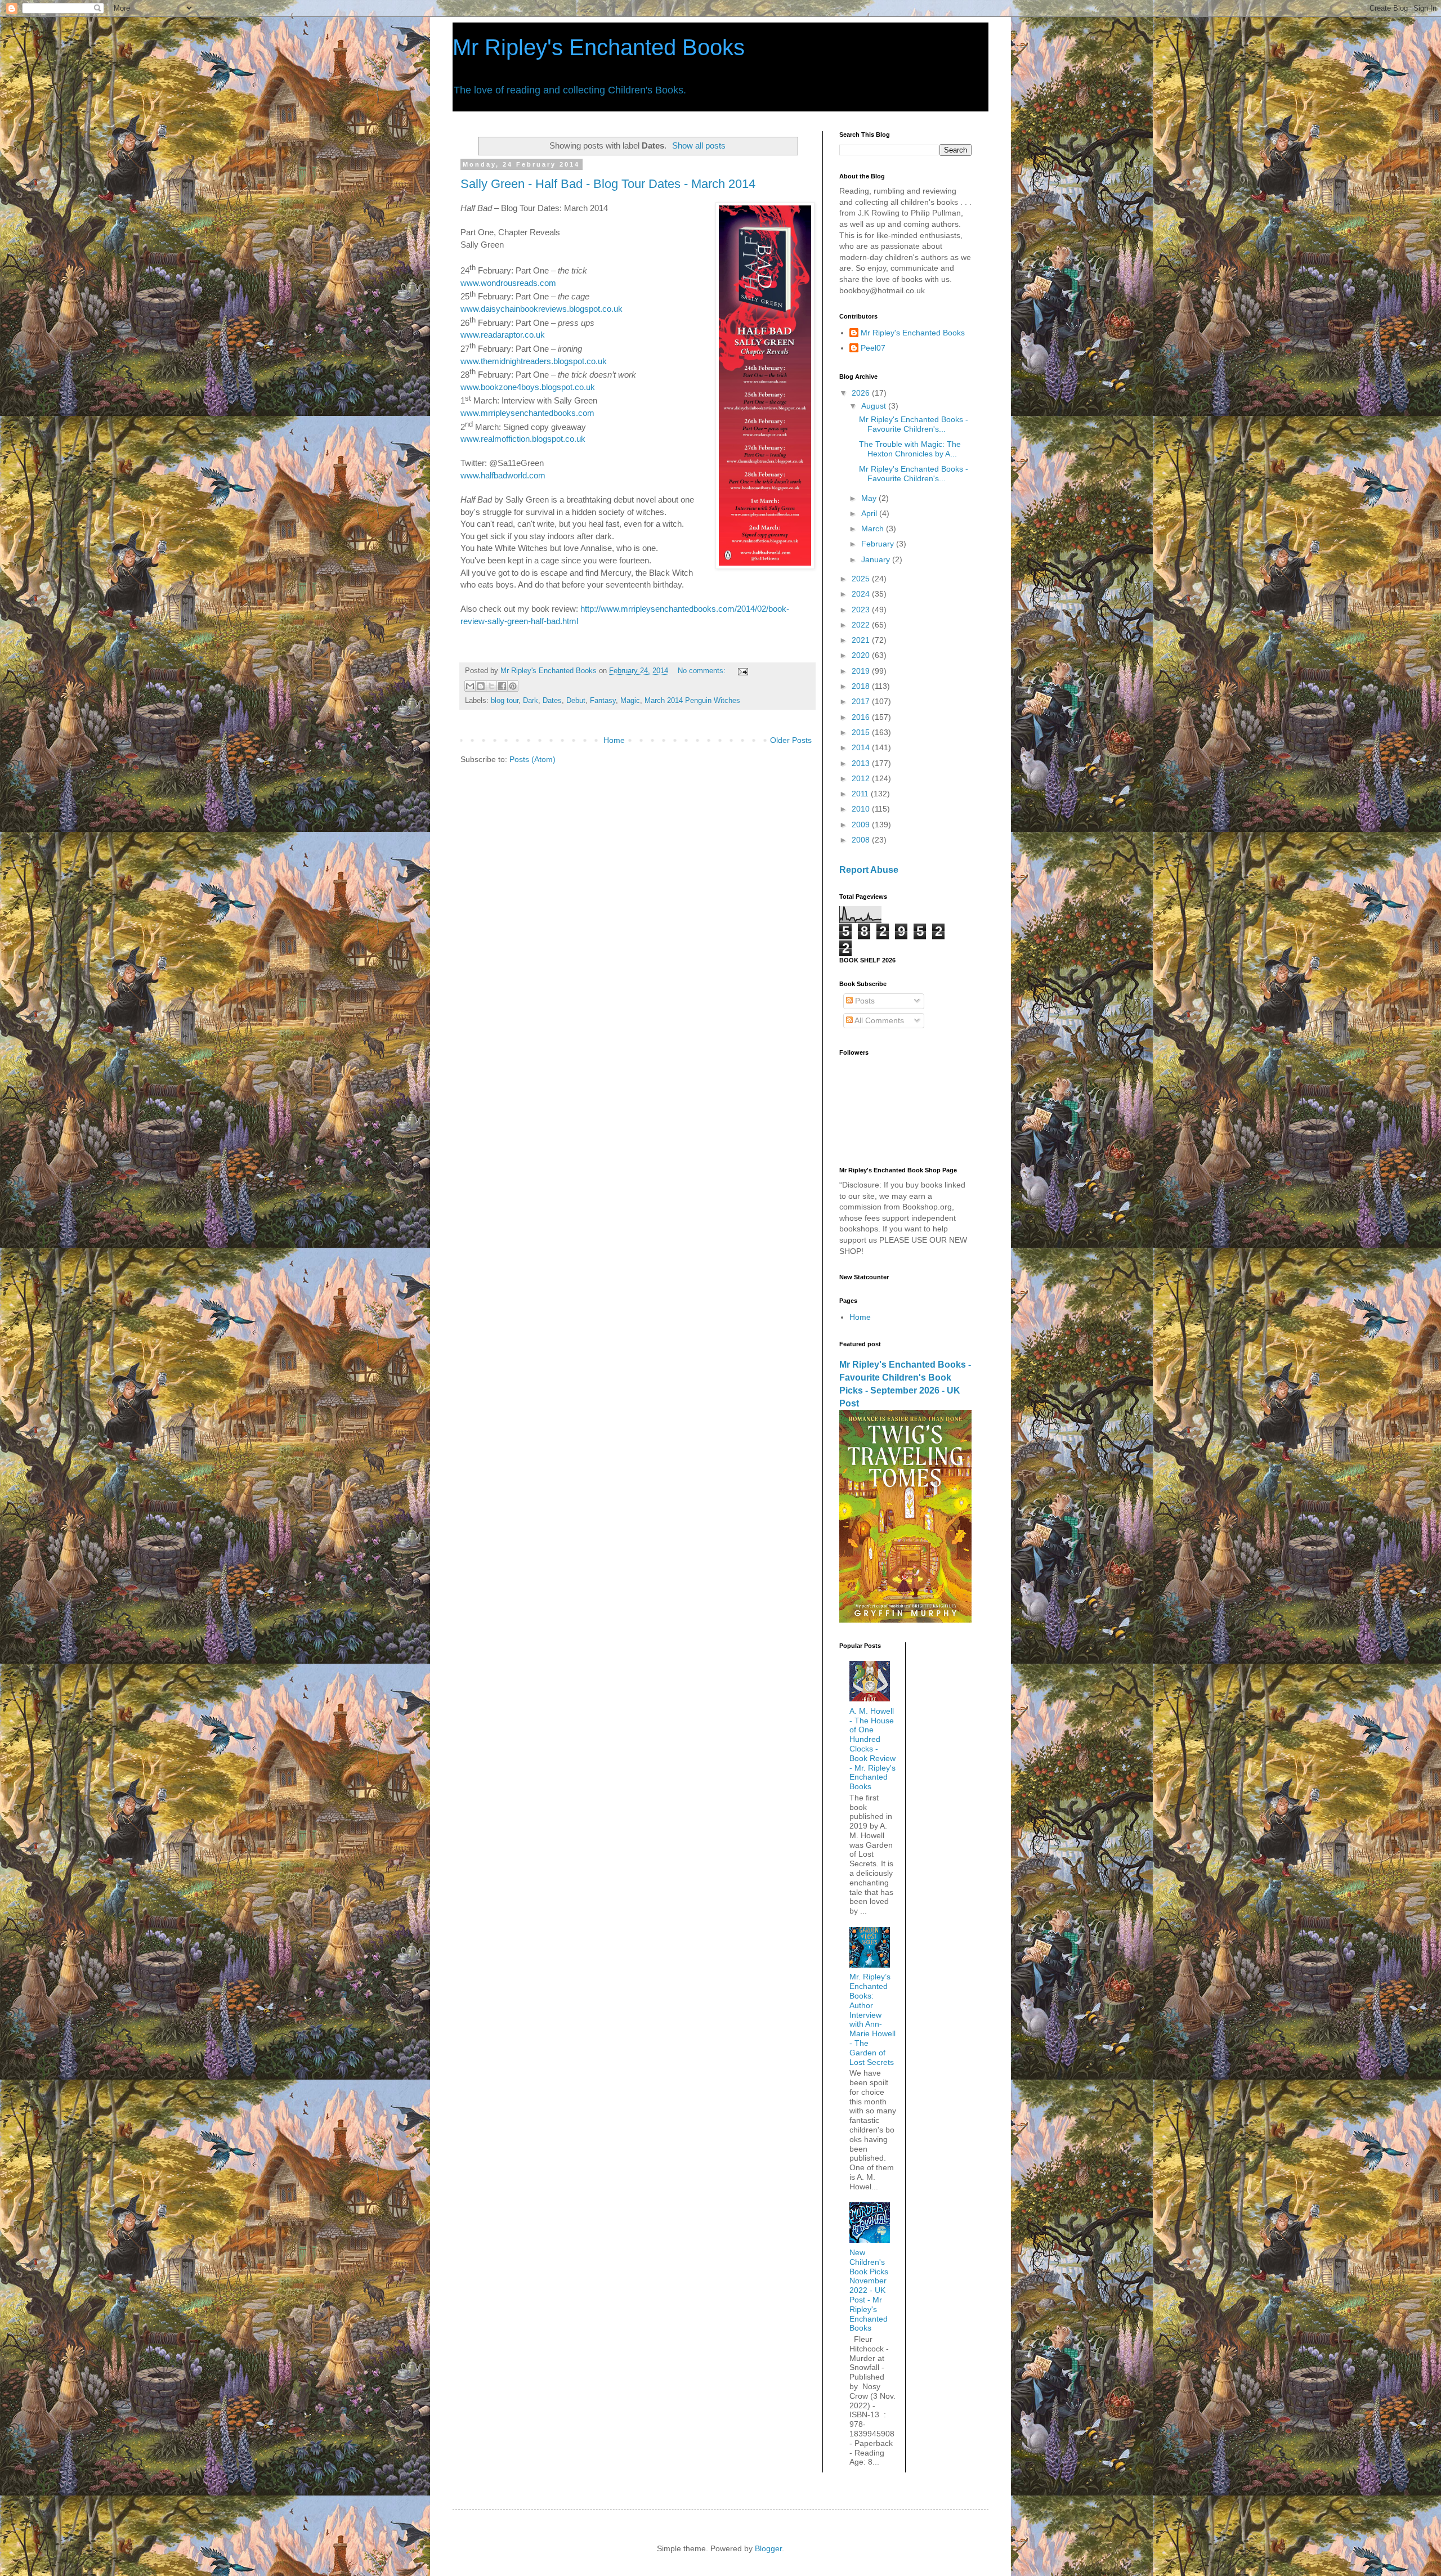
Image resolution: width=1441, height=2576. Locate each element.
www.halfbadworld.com (503, 475)
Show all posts (699, 145)
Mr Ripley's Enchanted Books (599, 47)
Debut (576, 701)
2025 (862, 579)
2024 (862, 594)
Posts (864, 1001)
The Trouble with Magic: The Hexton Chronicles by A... (910, 449)
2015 (862, 732)
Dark (531, 701)
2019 (862, 671)
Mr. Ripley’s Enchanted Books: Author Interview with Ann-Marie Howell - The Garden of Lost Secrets (872, 2019)
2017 (862, 701)
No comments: (703, 671)
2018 (862, 686)
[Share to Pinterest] (513, 686)
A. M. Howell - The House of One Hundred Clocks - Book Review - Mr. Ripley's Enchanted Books (872, 1749)
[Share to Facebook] (502, 686)
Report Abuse (869, 870)
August (875, 406)
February (879, 544)
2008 (862, 840)
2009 (862, 825)
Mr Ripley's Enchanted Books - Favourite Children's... (914, 424)
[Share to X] (491, 686)
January (877, 559)
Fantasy (603, 701)
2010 (862, 809)
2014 (862, 747)
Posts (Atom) (532, 759)
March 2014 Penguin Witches (692, 701)
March (874, 528)
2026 (862, 393)
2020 (862, 655)
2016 (862, 717)
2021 (862, 640)
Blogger (768, 2548)
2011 (861, 794)
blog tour (505, 701)
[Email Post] (741, 671)
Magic (630, 701)
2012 (862, 778)
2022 (862, 625)
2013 (862, 763)
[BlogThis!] (481, 686)
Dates (552, 701)
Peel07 (873, 348)
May (870, 498)
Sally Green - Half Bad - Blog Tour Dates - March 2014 (608, 184)
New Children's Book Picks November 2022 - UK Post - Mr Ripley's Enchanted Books (869, 2290)
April (870, 513)
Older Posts (791, 740)
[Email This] (470, 686)
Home (614, 740)
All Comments (878, 1020)
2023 (862, 610)
